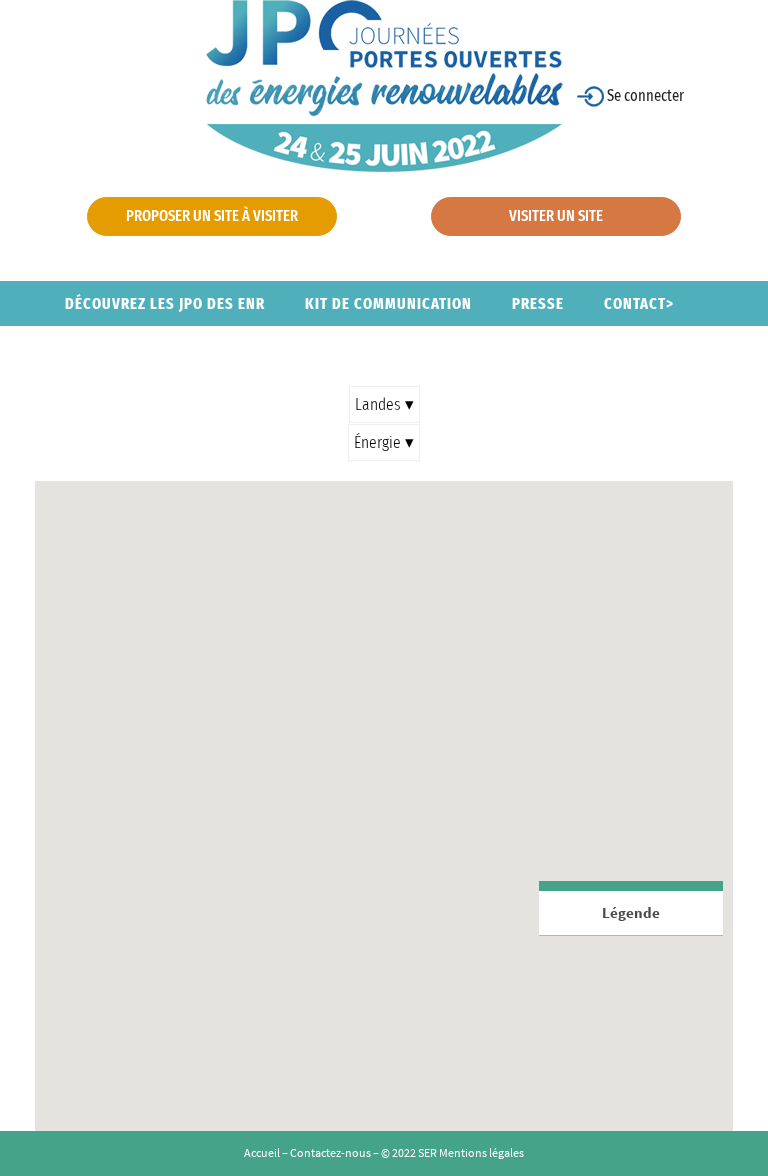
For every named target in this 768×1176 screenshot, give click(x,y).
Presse (538, 303)
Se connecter (644, 95)
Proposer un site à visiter (212, 215)
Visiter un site (556, 215)
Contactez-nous (330, 1152)
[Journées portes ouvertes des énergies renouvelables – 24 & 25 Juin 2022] (384, 84)
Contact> (639, 303)
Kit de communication (388, 303)
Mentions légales (481, 1152)
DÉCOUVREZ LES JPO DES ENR (165, 303)
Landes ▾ (384, 404)
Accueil (262, 1152)
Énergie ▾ (384, 442)
